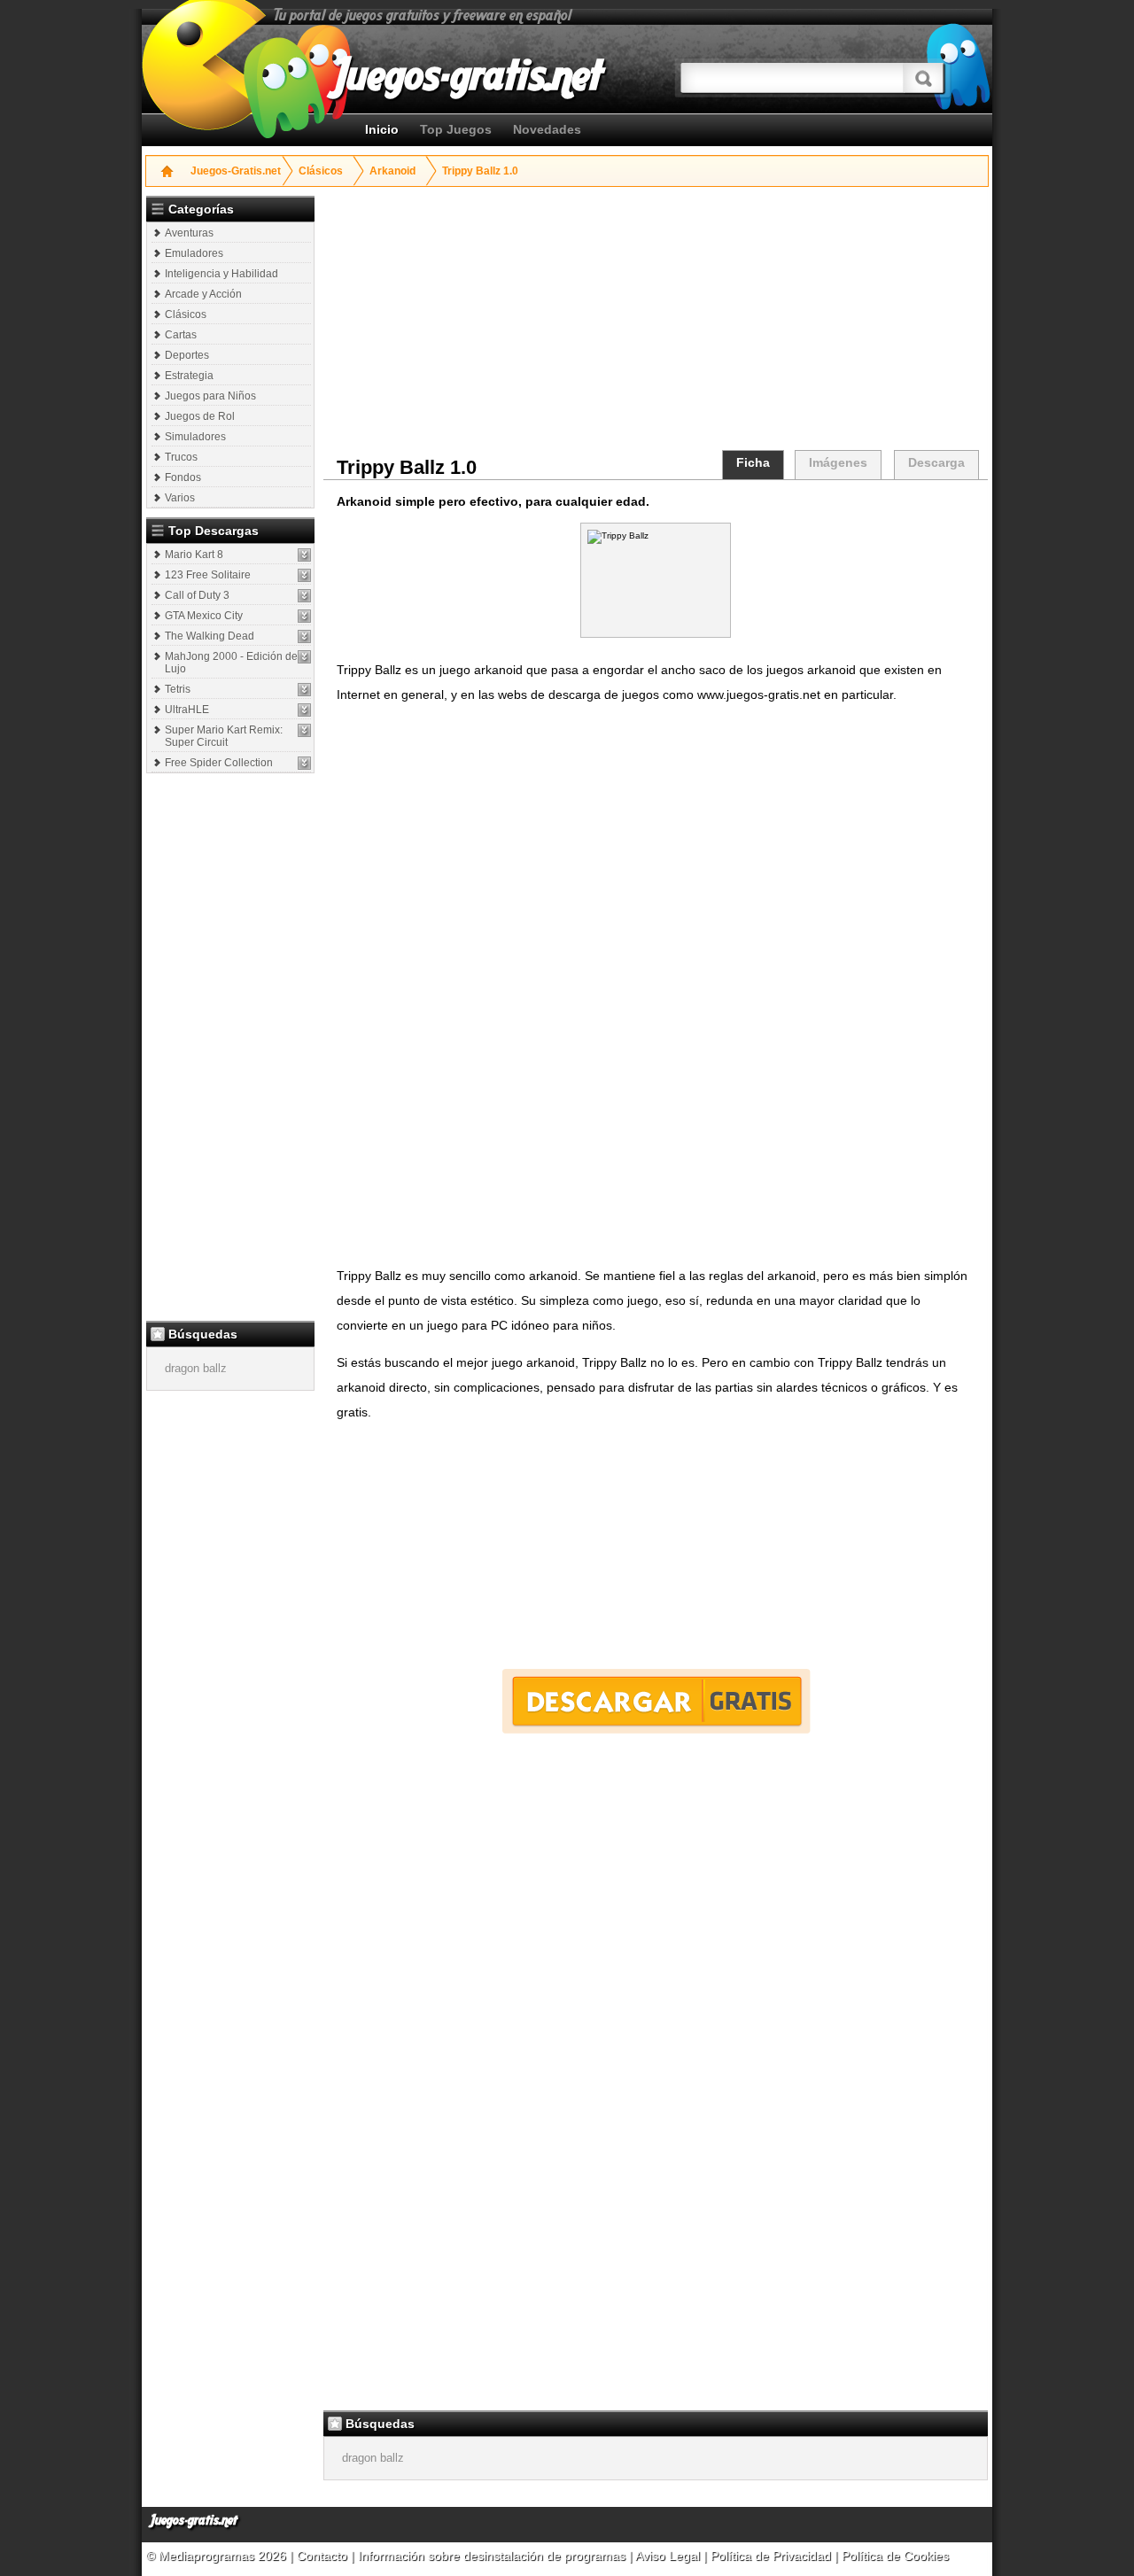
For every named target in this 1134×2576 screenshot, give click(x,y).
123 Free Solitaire (208, 575)
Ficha (753, 462)
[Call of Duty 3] (304, 596)
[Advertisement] (232, 1046)
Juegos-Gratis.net (236, 171)
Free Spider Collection (219, 763)
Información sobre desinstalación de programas (493, 2556)
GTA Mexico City (204, 616)
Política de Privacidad (771, 2556)
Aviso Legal (668, 2556)
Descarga (936, 462)
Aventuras (189, 233)
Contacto (324, 2556)
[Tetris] (304, 690)
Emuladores (194, 253)
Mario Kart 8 (194, 555)
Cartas (181, 335)
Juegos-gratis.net (194, 2521)
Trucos (181, 457)
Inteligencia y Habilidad (221, 274)
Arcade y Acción (203, 294)
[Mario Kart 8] (304, 555)
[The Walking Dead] (304, 636)
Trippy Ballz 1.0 (480, 171)
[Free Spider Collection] (304, 763)
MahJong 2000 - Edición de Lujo (231, 663)
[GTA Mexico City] (304, 616)
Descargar (656, 1701)
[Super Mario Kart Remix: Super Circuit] (304, 730)
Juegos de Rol (200, 416)
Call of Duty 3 (197, 595)
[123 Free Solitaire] (304, 575)
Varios (180, 498)
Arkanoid (392, 171)
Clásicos (321, 171)
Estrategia (189, 376)
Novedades (547, 129)
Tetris (178, 689)
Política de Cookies (895, 2556)
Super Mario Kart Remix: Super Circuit (224, 736)
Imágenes (838, 462)
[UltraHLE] (304, 710)
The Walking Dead (210, 636)
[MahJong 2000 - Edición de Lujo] (304, 657)
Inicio (382, 129)
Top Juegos (456, 129)
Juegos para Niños (210, 396)
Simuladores (195, 437)
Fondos (183, 477)
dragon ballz (196, 1368)
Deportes (187, 355)
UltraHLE (187, 710)
